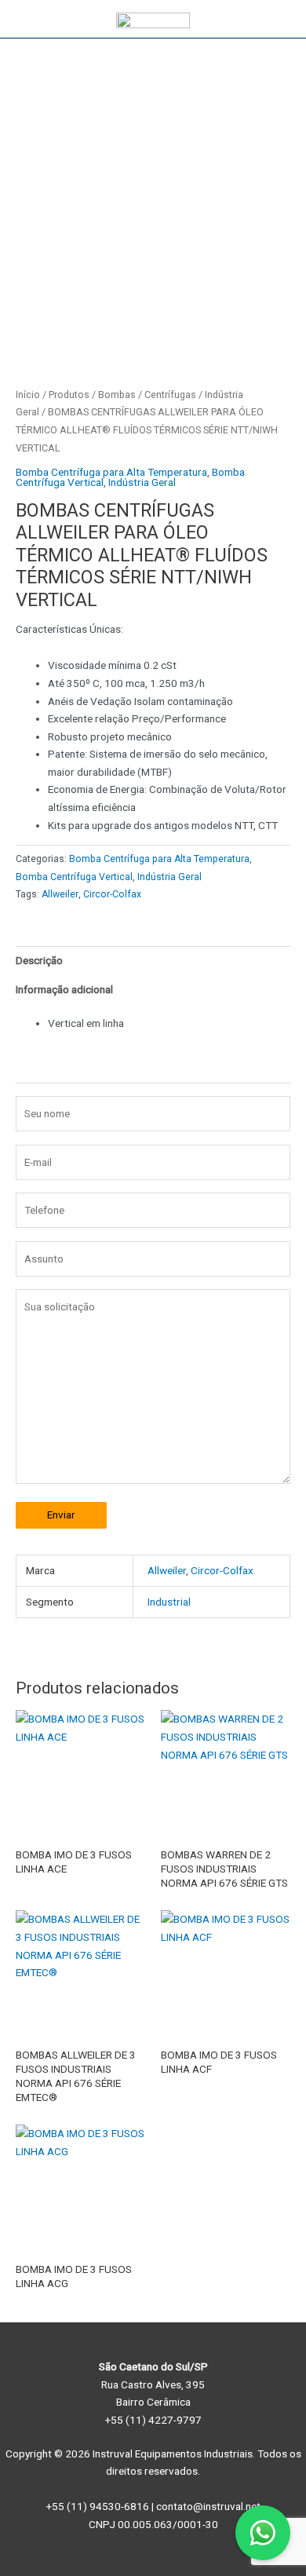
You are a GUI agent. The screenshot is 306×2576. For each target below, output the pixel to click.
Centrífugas (170, 395)
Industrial (169, 1602)
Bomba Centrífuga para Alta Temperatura (111, 472)
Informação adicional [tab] (64, 989)
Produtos (69, 395)
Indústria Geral (142, 482)
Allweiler (60, 894)
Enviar (61, 1515)
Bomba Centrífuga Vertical (74, 877)
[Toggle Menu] (278, 19)
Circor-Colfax (112, 894)
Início (28, 395)
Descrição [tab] (39, 960)
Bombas (117, 395)
